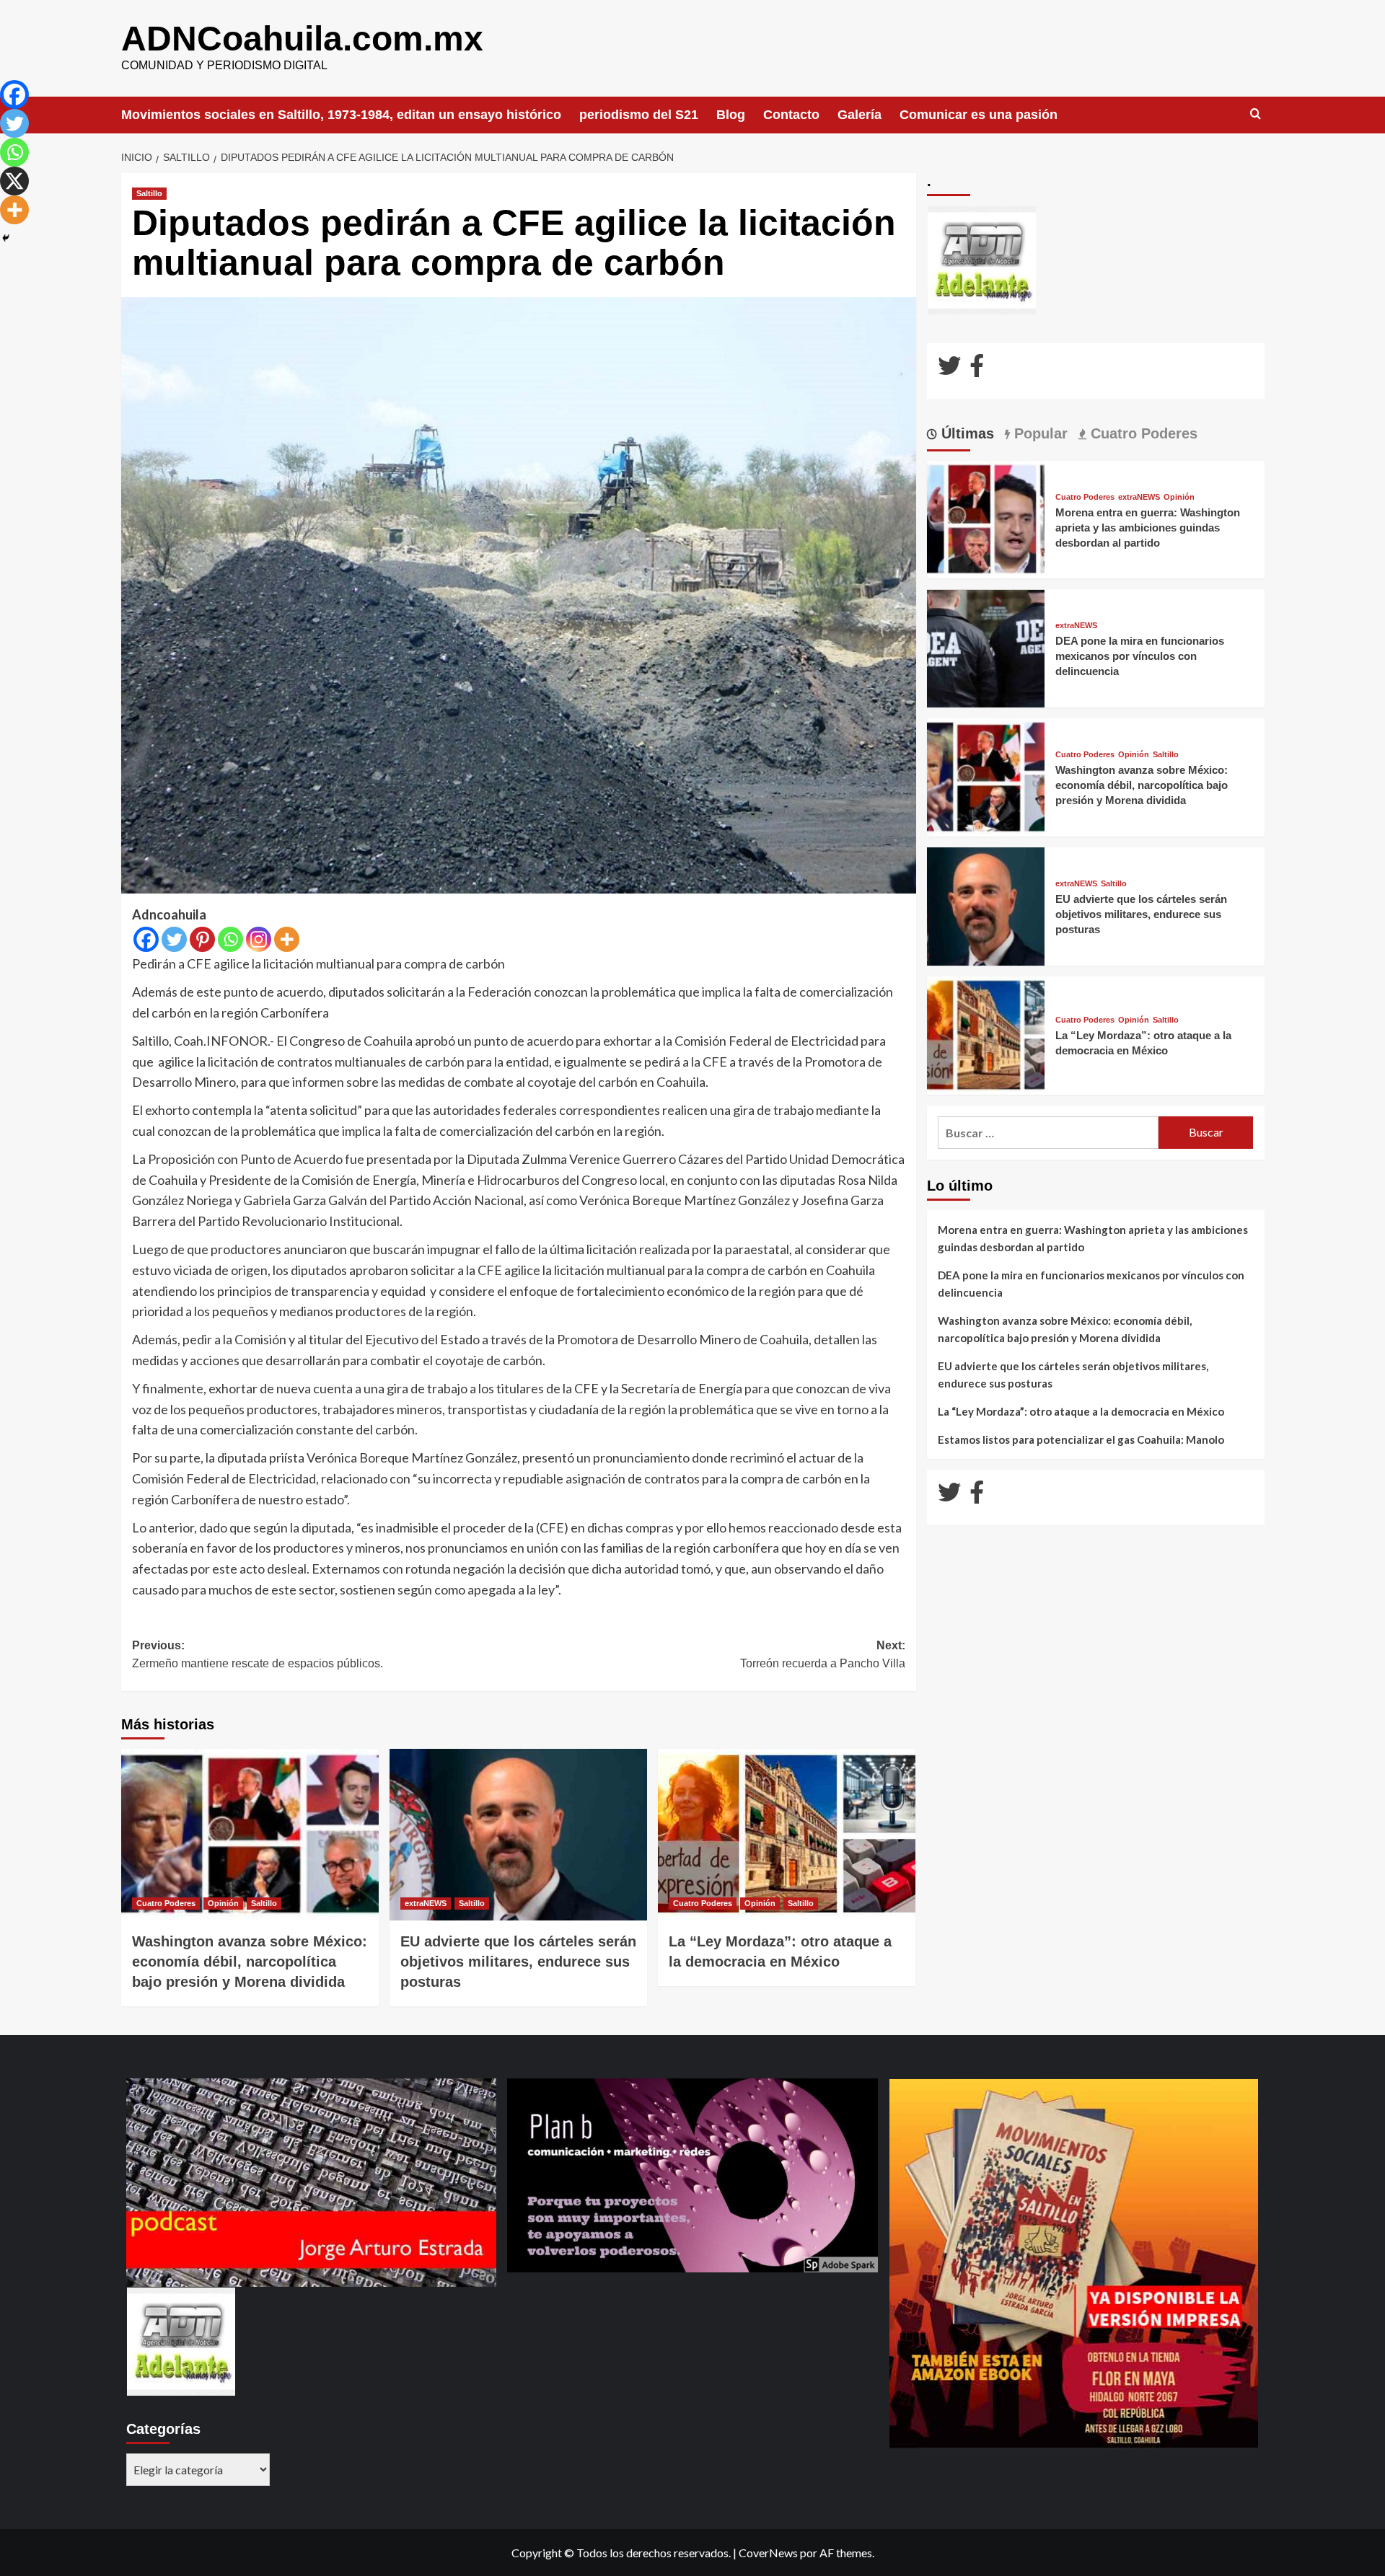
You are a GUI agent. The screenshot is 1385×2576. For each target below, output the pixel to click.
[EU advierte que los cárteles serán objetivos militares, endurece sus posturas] (518, 1835)
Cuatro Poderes (166, 1903)
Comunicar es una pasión (979, 115)
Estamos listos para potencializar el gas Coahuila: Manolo (1081, 1439)
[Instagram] (259, 939)
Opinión (223, 1903)
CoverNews (768, 2553)
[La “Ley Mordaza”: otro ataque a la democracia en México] (787, 1835)
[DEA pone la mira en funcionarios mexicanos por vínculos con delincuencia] (986, 647)
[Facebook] (146, 939)
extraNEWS (426, 1903)
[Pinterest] (202, 939)
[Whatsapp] (230, 939)
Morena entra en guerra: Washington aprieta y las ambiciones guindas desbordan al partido (1148, 528)
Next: (823, 1655)
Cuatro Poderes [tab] (1142, 433)
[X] (14, 181)
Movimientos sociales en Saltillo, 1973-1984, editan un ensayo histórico (341, 115)
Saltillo (149, 193)
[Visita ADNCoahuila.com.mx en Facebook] (977, 370)
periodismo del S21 (639, 115)
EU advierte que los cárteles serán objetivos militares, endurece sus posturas (518, 1962)
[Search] (1256, 114)
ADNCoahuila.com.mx (302, 39)
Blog (731, 115)
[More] (287, 939)
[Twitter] (174, 939)
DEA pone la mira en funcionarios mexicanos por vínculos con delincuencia (1140, 656)
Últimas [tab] (966, 433)
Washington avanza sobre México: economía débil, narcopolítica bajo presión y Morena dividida (250, 1962)
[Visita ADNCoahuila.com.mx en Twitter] (949, 370)
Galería (859, 115)
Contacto (791, 115)
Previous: (258, 1655)
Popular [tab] (1039, 433)
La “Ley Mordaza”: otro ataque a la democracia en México (1081, 1411)
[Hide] (6, 238)
